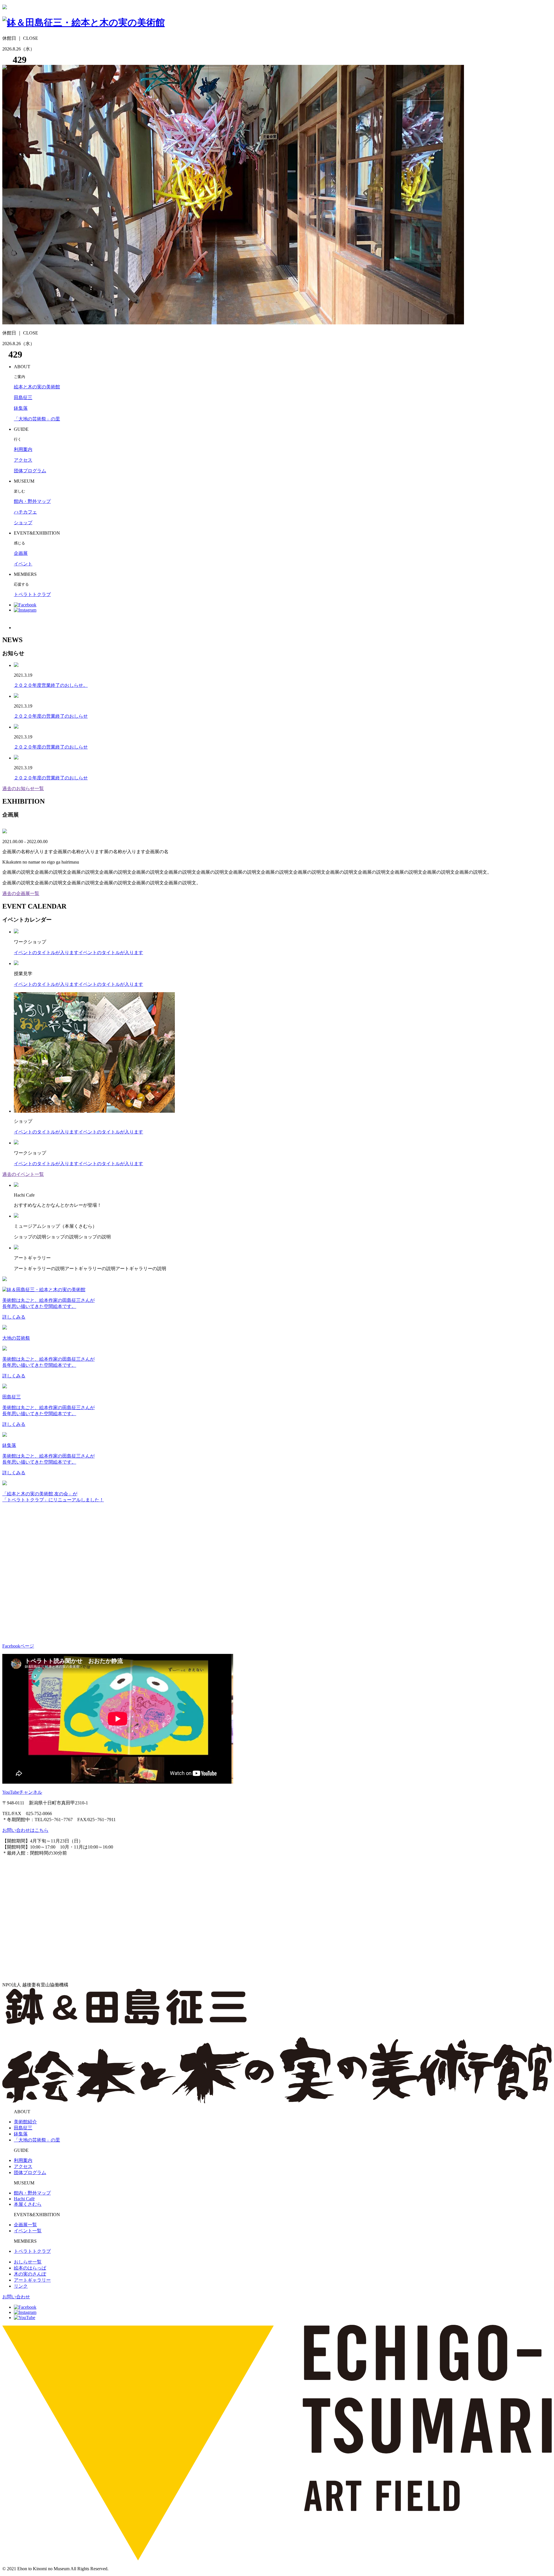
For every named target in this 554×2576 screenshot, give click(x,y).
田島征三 (23, 397)
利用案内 (23, 449)
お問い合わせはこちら (25, 1830)
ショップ (23, 523)
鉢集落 (21, 408)
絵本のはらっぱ (30, 2268)
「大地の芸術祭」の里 (37, 419)
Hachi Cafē (24, 2199)
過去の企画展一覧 (21, 893)
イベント (23, 564)
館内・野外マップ (32, 501)
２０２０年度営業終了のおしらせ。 (51, 685)
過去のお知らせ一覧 (23, 788)
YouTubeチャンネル (22, 1792)
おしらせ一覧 (28, 2262)
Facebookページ (18, 1646)
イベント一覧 (28, 2231)
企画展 (21, 553)
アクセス (23, 460)
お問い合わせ (16, 2297)
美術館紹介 (25, 2122)
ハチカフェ (25, 512)
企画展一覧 (25, 2225)
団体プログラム (30, 471)
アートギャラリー (32, 2280)
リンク (21, 2286)
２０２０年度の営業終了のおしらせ (51, 716)
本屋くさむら (28, 2204)
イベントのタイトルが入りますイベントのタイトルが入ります (78, 953)
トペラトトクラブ (32, 594)
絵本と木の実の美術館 (37, 387)
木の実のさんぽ (30, 2274)
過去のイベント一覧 (23, 1174)
